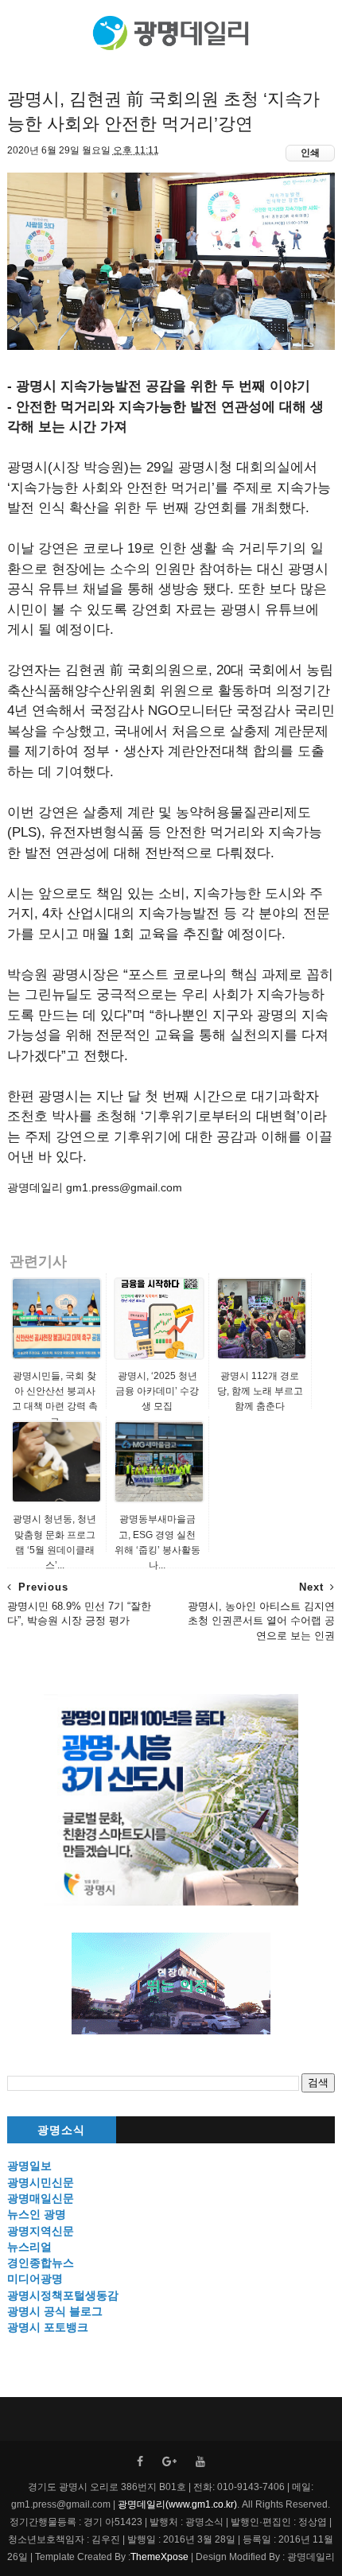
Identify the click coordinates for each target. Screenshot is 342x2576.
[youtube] (200, 2462)
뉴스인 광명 (37, 2214)
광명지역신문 (41, 2231)
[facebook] (140, 2462)
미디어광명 (35, 2279)
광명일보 (29, 2166)
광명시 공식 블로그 (55, 2311)
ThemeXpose (159, 2557)
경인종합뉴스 (41, 2263)
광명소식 (61, 2130)
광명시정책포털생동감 (63, 2295)
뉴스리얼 (29, 2247)
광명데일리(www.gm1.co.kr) (177, 2504)
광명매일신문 (41, 2198)
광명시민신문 (41, 2182)
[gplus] (169, 2462)
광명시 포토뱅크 (48, 2327)
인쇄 (310, 153)
